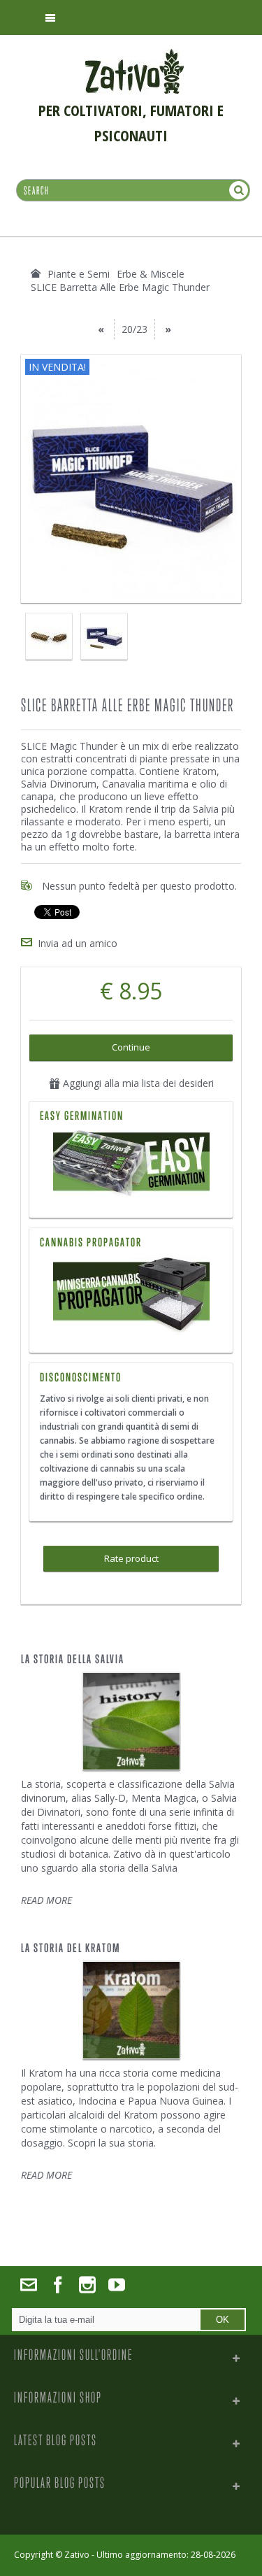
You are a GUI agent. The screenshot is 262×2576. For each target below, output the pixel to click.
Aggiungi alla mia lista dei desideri (137, 1083)
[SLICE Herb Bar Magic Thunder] (49, 636)
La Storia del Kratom (71, 1948)
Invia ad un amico (78, 943)
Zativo (77, 2555)
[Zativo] (134, 56)
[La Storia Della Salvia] (131, 1721)
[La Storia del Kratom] (131, 2010)
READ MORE (46, 1900)
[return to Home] (36, 273)
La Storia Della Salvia (73, 1659)
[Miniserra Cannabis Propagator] (131, 1296)
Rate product (131, 1558)
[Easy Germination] (131, 1165)
